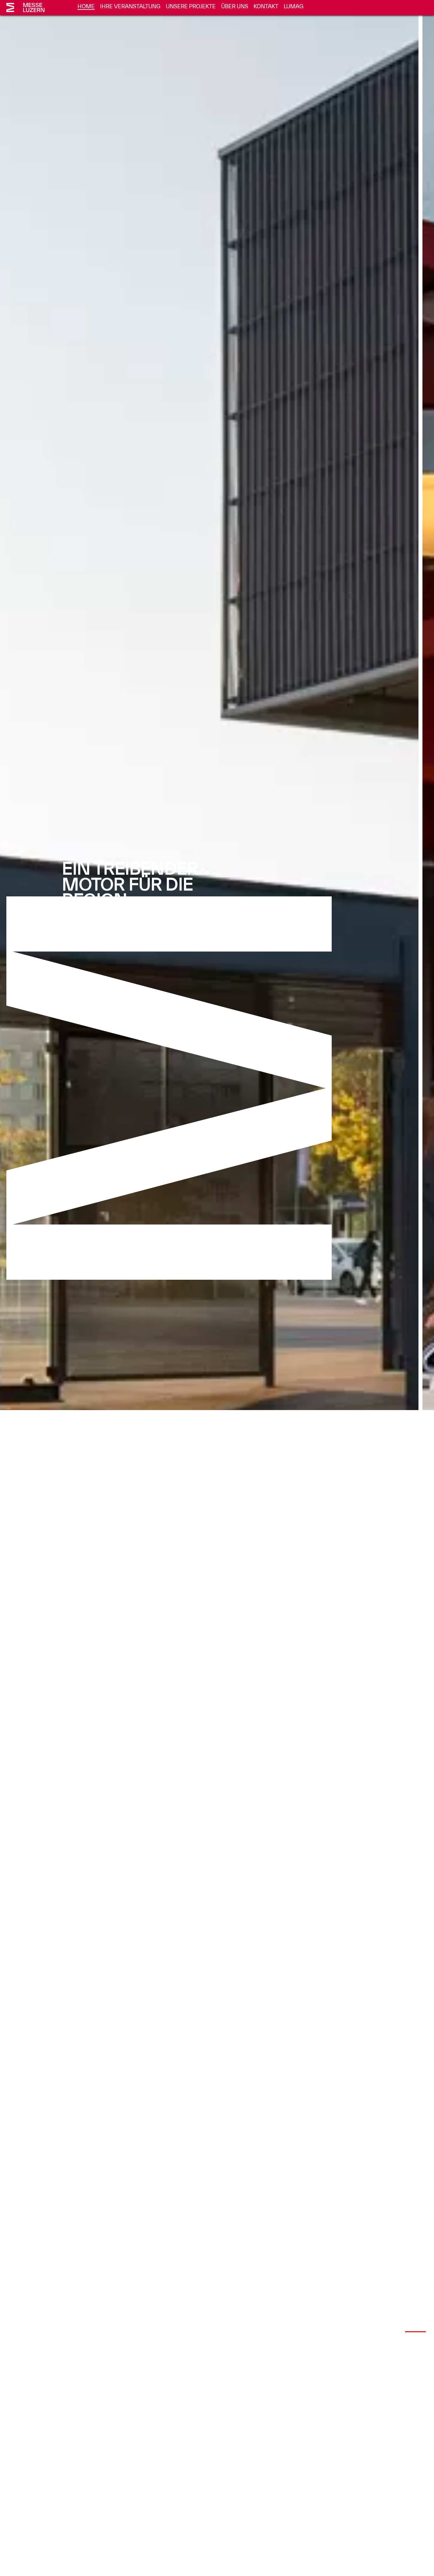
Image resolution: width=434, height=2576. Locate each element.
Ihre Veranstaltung (130, 6)
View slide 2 (391, 2331)
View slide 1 (366, 2331)
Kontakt (266, 6)
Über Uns (235, 6)
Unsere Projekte (191, 6)
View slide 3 (415, 2331)
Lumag (294, 6)
